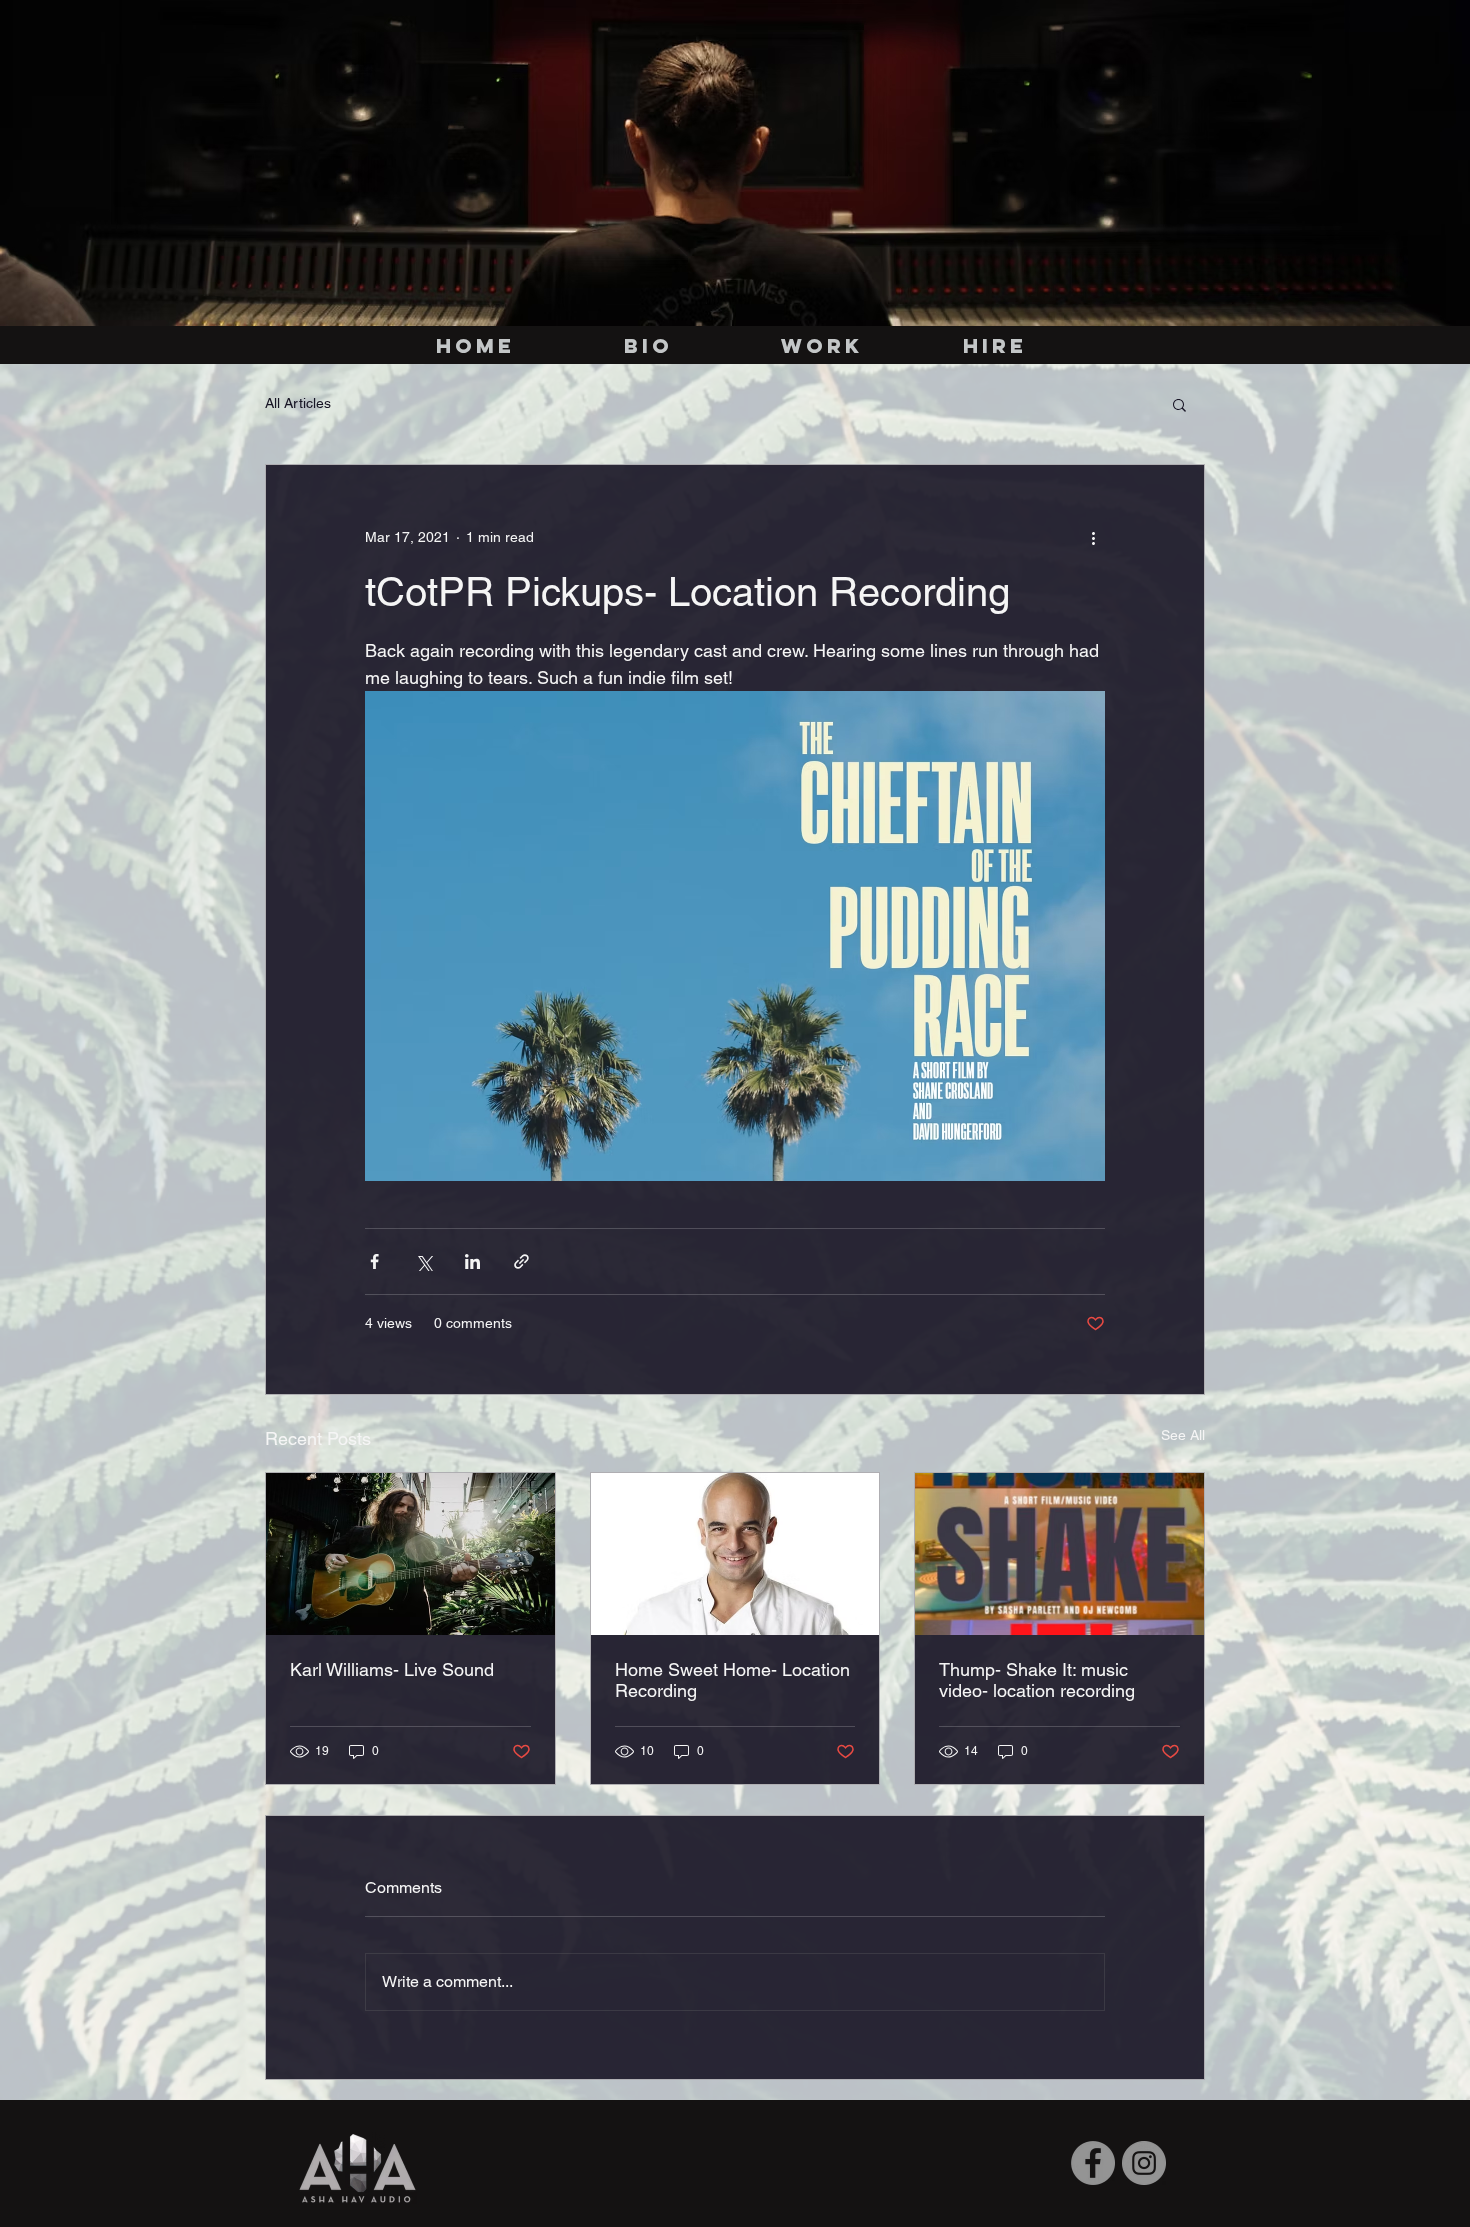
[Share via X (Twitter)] (423, 1261)
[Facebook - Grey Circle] (1093, 2163)
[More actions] (1093, 537)
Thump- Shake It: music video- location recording (1037, 1680)
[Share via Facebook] (374, 1261)
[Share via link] (521, 1261)
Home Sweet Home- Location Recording (732, 1680)
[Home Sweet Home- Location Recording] (735, 1554)
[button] (1179, 404)
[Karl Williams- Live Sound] (410, 1554)
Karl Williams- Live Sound (392, 1669)
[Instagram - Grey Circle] (1144, 2163)
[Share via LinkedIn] (472, 1261)
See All (1183, 1435)
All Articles (298, 403)
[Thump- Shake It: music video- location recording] (1059, 1554)
